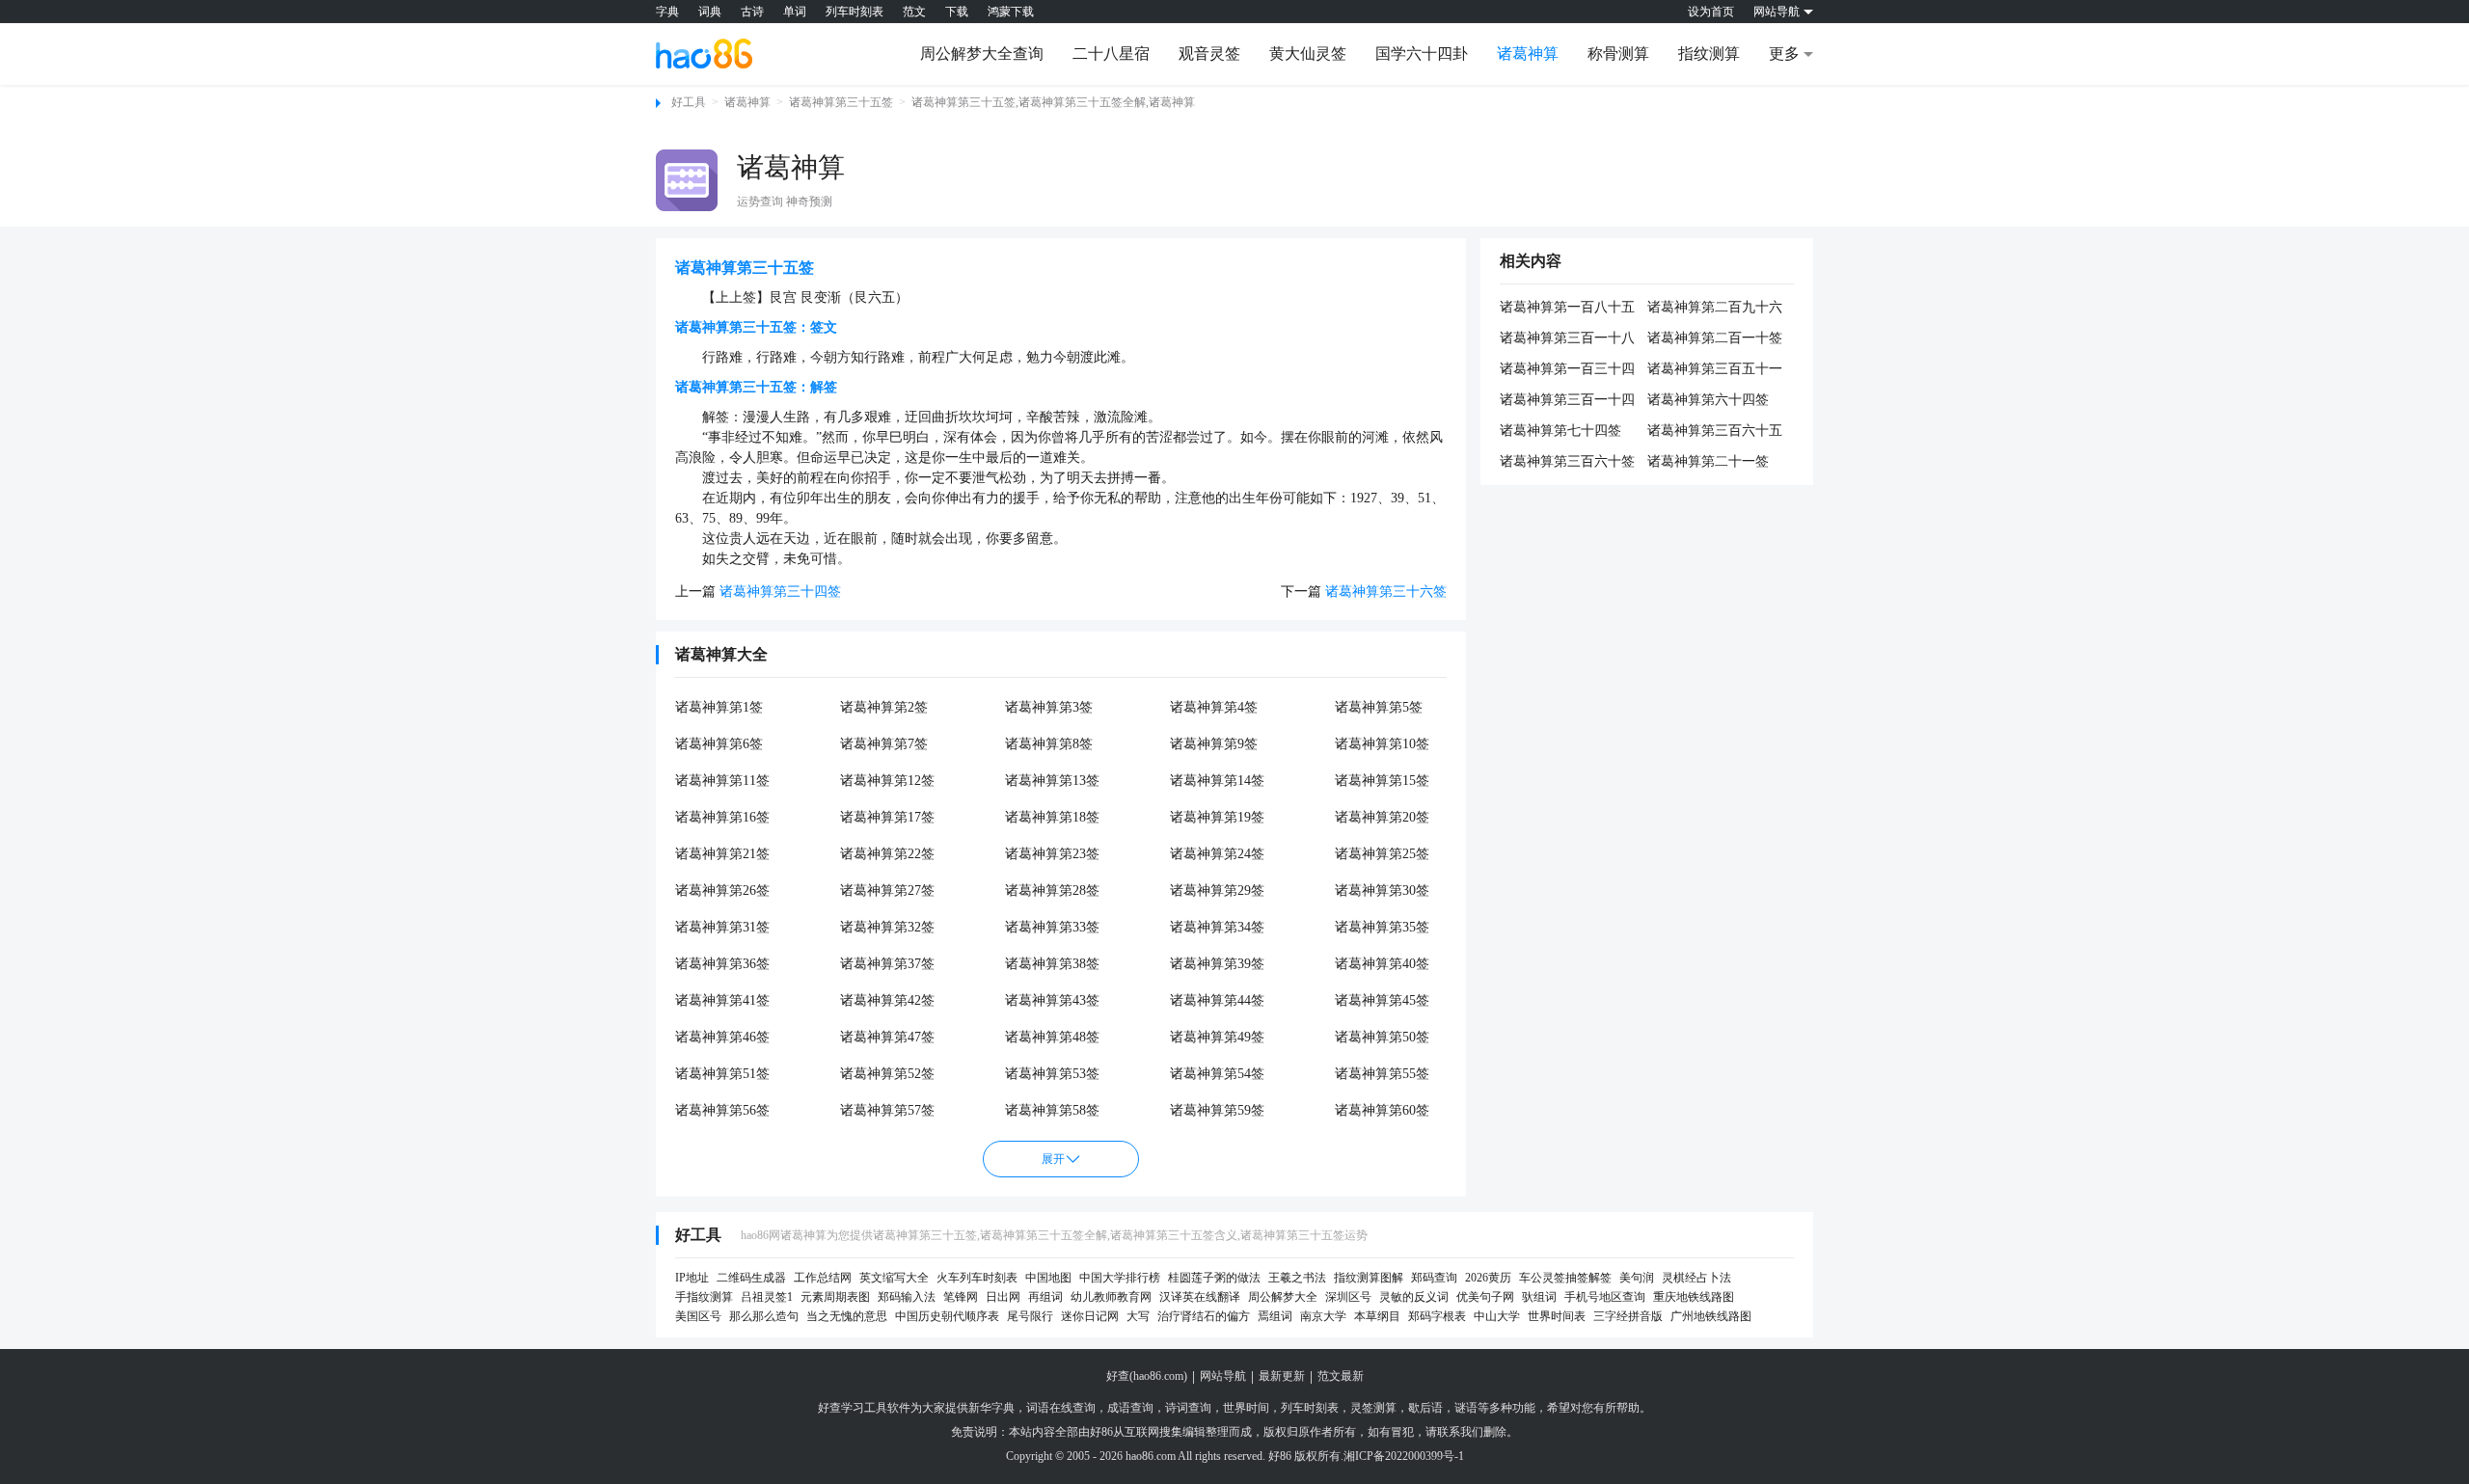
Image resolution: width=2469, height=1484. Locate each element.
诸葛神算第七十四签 (1560, 431)
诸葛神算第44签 (1217, 1000)
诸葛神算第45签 (1382, 1000)
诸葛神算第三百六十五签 (1715, 432)
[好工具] (704, 53)
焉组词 (1275, 1316)
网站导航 (1223, 1376)
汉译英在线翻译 (1200, 1297)
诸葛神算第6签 (719, 744)
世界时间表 (1557, 1316)
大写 (1138, 1316)
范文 (914, 12)
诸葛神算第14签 (1217, 781)
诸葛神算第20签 (1382, 817)
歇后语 (1425, 1408)
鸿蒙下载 (1011, 12)
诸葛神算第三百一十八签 (1567, 339)
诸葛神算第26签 (722, 890)
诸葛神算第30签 (1382, 890)
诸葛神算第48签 (1052, 1037)
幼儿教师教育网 (1111, 1297)
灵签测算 (1373, 1408)
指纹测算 (1709, 54)
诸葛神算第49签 (1217, 1037)
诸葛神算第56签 (722, 1110)
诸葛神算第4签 (1214, 707)
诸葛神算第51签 (722, 1074)
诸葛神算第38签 (1052, 964)
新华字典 (991, 1408)
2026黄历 (1488, 1278)
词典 (710, 12)
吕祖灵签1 (767, 1297)
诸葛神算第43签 (1052, 1000)
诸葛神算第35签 (1382, 927)
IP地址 (692, 1278)
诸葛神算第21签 (722, 854)
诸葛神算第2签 (884, 707)
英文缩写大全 (894, 1278)
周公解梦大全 (1283, 1297)
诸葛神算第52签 (887, 1074)
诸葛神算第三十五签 (841, 102)
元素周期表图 (835, 1297)
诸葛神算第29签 (1217, 890)
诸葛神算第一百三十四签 (1567, 370)
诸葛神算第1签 (719, 707)
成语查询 (1130, 1408)
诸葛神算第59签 (1217, 1110)
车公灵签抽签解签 (1565, 1278)
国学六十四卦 (1422, 54)
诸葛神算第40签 (1382, 964)
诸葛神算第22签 (887, 854)
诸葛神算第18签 (1052, 817)
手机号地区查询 (1605, 1297)
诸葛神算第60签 (1382, 1110)
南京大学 (1323, 1316)
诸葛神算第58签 (1052, 1110)
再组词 (1045, 1297)
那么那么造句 (764, 1316)
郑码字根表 (1437, 1316)
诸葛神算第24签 (1217, 854)
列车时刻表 (855, 12)
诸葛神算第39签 (1217, 964)
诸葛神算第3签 (1049, 707)
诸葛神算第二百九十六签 (1715, 309)
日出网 (1003, 1297)
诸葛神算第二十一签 (1708, 461)
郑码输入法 (907, 1297)
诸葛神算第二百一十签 (1715, 338)
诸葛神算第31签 (722, 927)
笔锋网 (961, 1297)
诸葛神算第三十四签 (780, 592)
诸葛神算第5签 (1379, 707)
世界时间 (1246, 1408)
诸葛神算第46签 (722, 1037)
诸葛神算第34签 (1217, 927)
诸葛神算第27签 (887, 890)
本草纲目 (1377, 1316)
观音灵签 (1209, 54)
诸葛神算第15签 (1382, 781)
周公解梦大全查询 (982, 54)
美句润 (1637, 1278)
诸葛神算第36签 (722, 964)
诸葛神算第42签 (887, 1000)
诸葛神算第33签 (1052, 927)
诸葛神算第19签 (1217, 817)
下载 (957, 12)
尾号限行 (1030, 1316)
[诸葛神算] (687, 180)
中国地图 (1048, 1278)
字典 (667, 12)
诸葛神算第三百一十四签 (1567, 401)
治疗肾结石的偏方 (1204, 1316)
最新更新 (1282, 1376)
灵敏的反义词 (1414, 1297)
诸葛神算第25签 (1382, 854)
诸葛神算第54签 (1217, 1074)
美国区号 (698, 1316)
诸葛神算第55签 (1382, 1074)
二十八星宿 (1111, 54)
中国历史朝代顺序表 (947, 1316)
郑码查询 (1434, 1278)
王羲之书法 (1297, 1278)
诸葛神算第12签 (887, 781)
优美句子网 (1485, 1297)
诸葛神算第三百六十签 (1567, 461)
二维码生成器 (751, 1278)
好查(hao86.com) (1147, 1376)
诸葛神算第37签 (887, 964)
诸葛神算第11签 (722, 781)
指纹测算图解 (1369, 1278)
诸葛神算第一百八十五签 (1567, 309)
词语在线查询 (1061, 1408)
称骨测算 (1618, 54)
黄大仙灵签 (1308, 54)
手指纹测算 (704, 1297)
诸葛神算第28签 (1052, 890)
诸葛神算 (1528, 54)
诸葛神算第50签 (1382, 1037)
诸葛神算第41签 (722, 1000)
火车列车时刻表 (977, 1278)
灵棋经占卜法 (1696, 1278)
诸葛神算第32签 (887, 927)
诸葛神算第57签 (887, 1110)
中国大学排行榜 (1120, 1278)
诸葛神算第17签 (887, 817)
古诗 (752, 12)
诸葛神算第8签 (1049, 744)
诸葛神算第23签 (1052, 854)
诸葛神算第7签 (884, 744)
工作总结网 (823, 1278)
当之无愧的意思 (847, 1316)
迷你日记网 (1090, 1316)
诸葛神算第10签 (1382, 744)
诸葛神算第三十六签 (1386, 592)
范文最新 (1341, 1376)
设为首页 (1711, 12)
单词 (795, 12)
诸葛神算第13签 (1052, 781)
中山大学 (1497, 1316)
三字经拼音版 (1628, 1316)
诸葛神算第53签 (1052, 1074)
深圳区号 (1348, 1297)
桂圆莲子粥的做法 (1214, 1278)
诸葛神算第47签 (887, 1037)
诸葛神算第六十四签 (1708, 400)
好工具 (689, 102)
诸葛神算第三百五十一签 (1715, 370)
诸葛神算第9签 (1214, 744)
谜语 (1466, 1408)
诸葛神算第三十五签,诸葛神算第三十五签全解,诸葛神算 (1053, 102)
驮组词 (1539, 1297)
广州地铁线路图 (1711, 1316)
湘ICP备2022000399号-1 (1404, 1456)
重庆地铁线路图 (1694, 1297)
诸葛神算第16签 (722, 817)
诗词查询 (1188, 1408)
